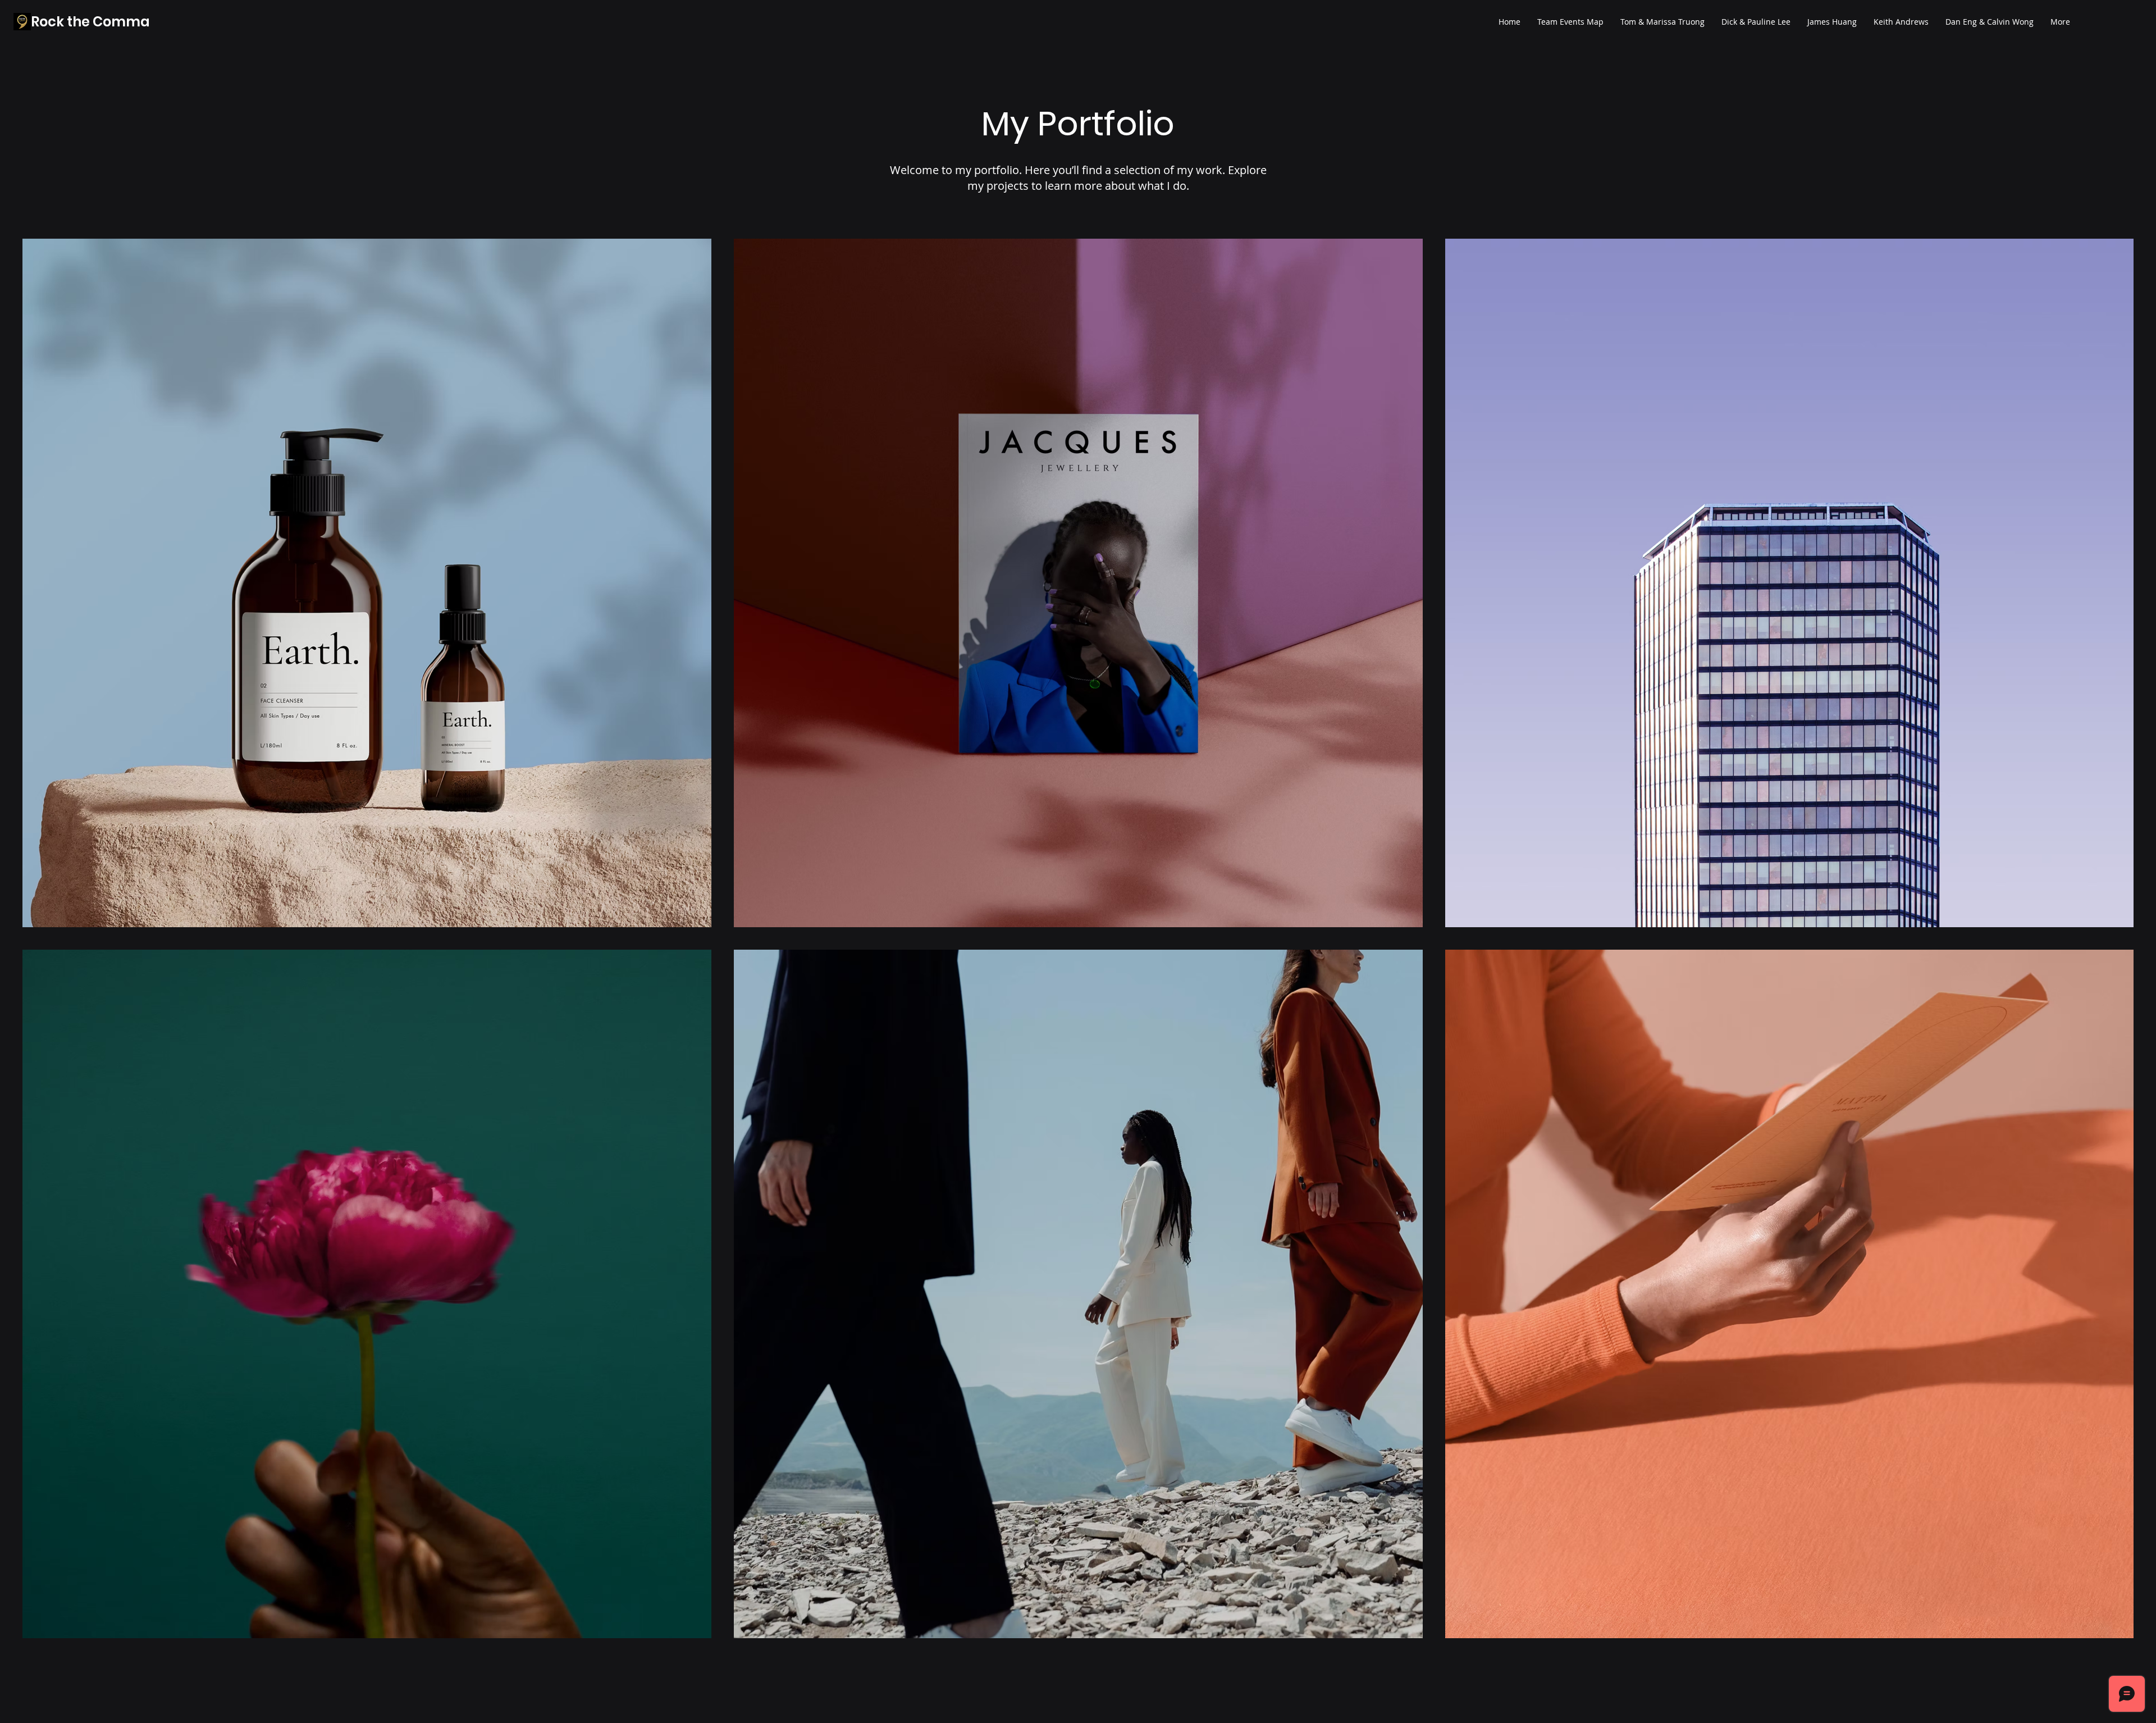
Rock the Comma (90, 22)
